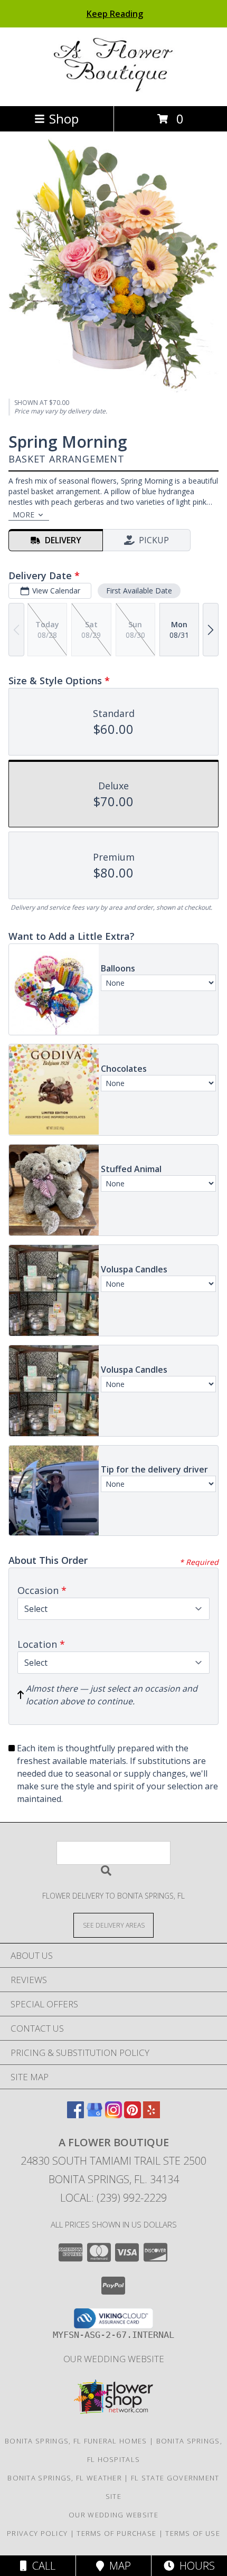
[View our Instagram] (113, 2115)
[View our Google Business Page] (94, 2115)
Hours (195, 2566)
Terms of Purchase (116, 2533)
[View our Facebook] (75, 2115)
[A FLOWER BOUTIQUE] (114, 91)
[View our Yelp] (152, 2115)
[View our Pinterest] (133, 2115)
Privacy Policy (37, 2533)
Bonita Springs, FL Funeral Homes (76, 2441)
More (23, 515)
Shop (64, 119)
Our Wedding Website (114, 2359)
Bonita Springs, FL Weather (65, 2478)
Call (41, 2566)
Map (117, 2566)
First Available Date (139, 591)
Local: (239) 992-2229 (113, 2198)
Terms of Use (193, 2533)
